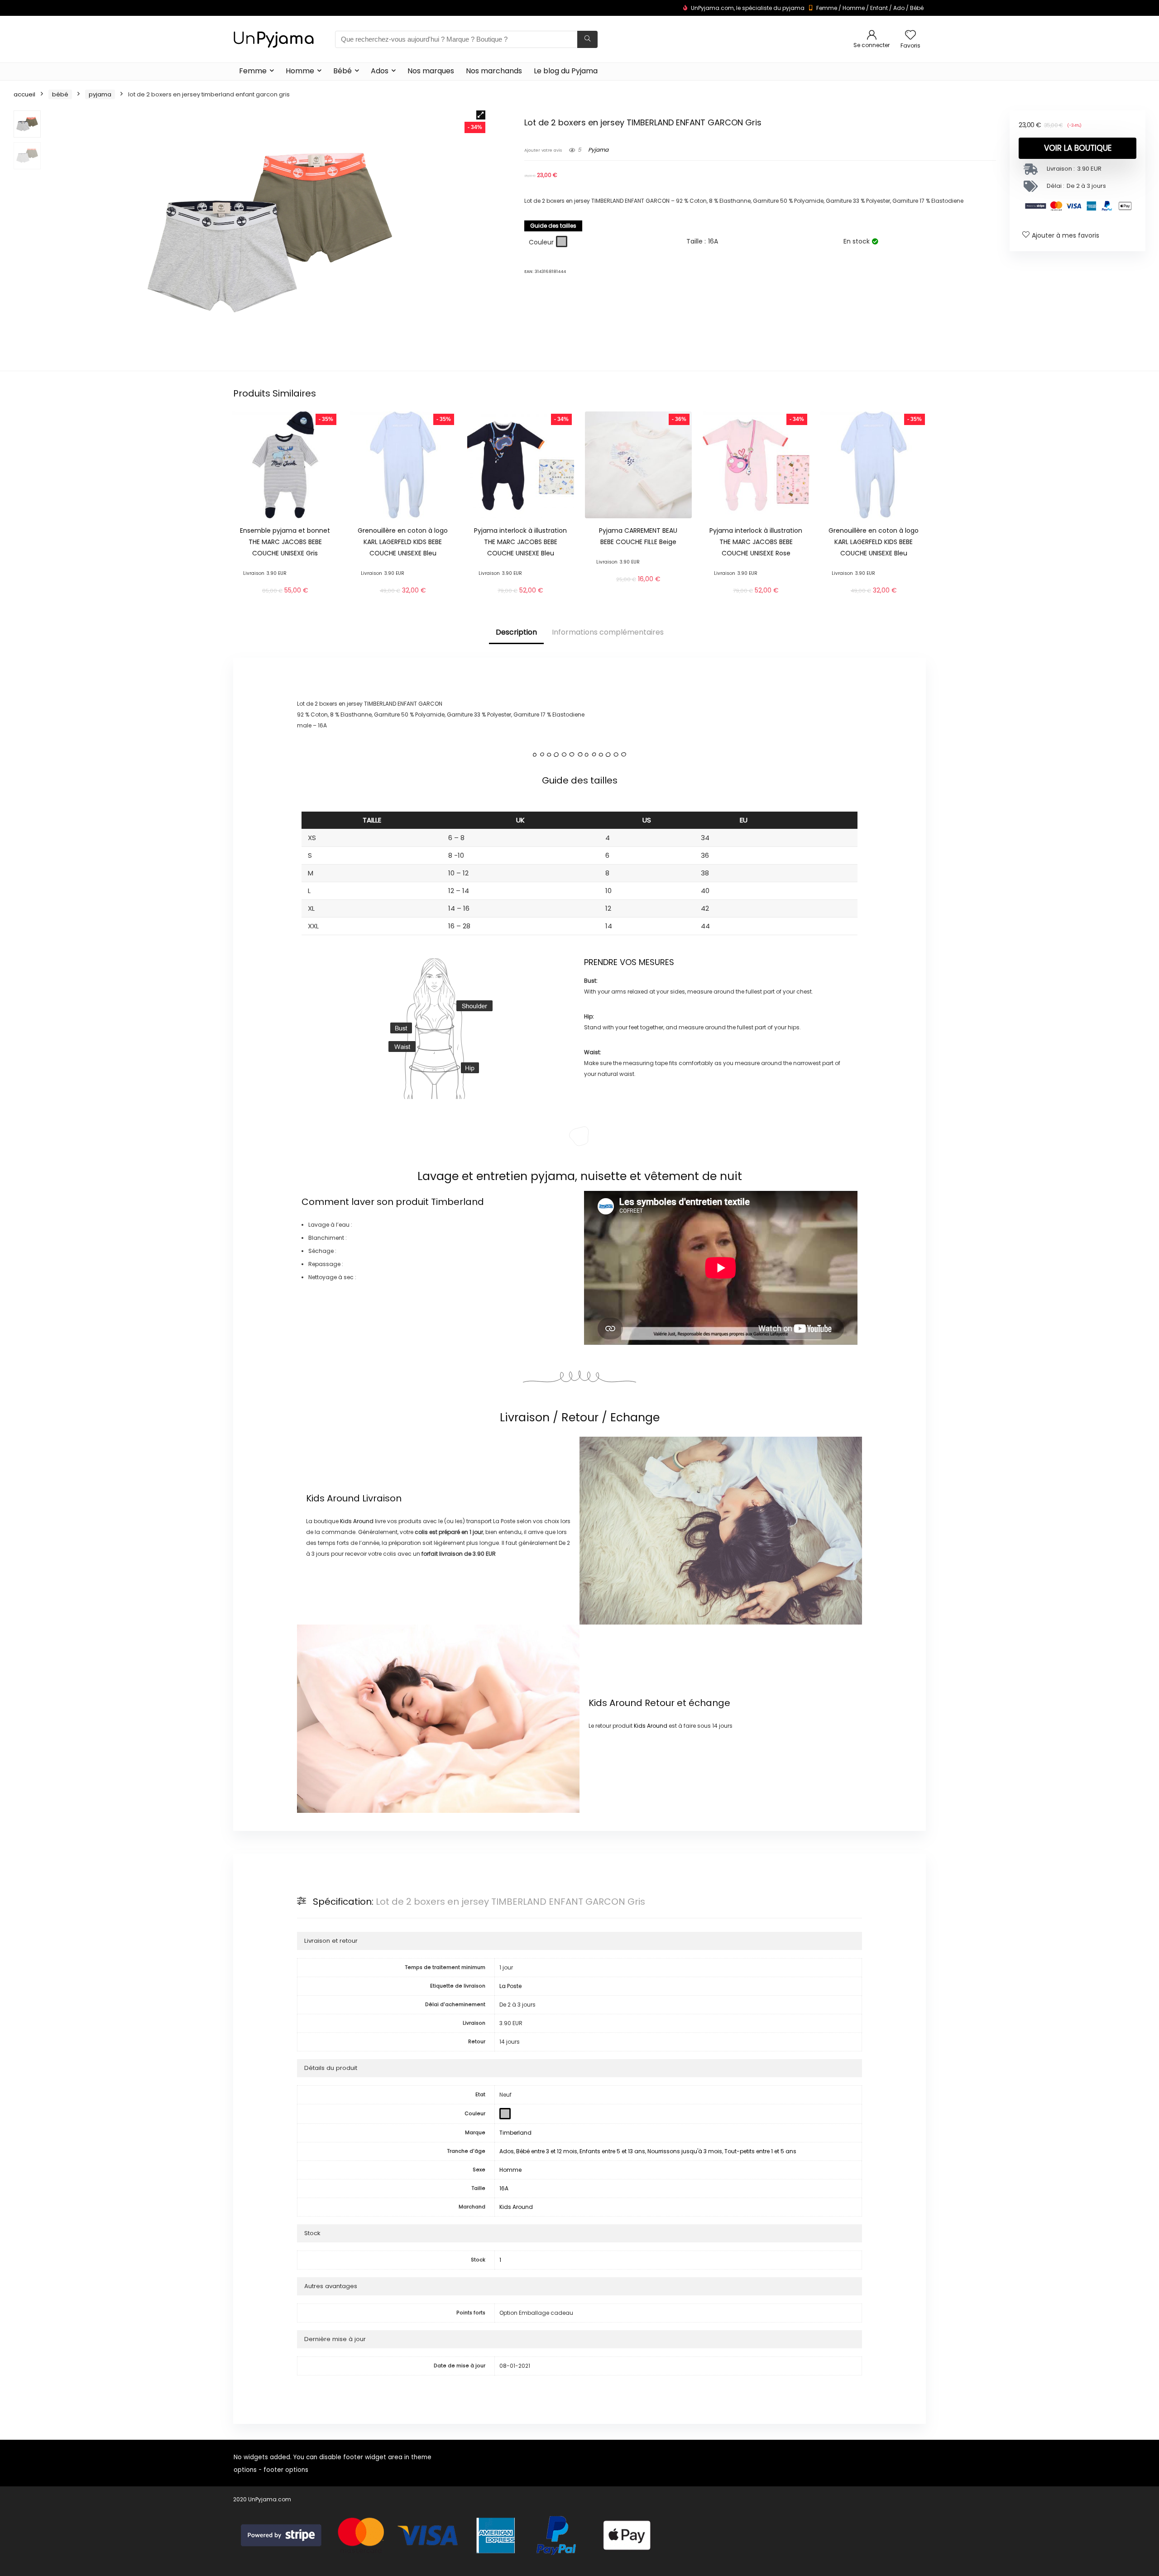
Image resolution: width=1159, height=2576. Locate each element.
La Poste (510, 1986)
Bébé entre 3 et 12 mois (547, 2151)
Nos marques (431, 71)
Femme (827, 8)
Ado (899, 8)
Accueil (24, 94)
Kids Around (333, 1498)
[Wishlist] (910, 36)
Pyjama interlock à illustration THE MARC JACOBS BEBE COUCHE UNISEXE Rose (756, 542)
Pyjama (100, 94)
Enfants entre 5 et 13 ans (612, 2151)
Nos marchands (494, 71)
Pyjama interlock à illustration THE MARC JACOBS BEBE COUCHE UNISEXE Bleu (520, 542)
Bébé (917, 8)
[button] (481, 115)
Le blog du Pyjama (566, 71)
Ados (380, 71)
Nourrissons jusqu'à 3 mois (685, 2151)
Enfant (879, 8)
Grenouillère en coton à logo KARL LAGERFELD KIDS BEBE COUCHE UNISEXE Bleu (403, 542)
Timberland (457, 1202)
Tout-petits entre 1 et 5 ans (760, 2151)
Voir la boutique (1078, 148)
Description (516, 632)
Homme (854, 8)
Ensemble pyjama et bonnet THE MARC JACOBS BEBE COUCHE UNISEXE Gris (285, 542)
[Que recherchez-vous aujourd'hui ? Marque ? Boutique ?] (587, 39)
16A (504, 2188)
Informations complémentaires (608, 632)
